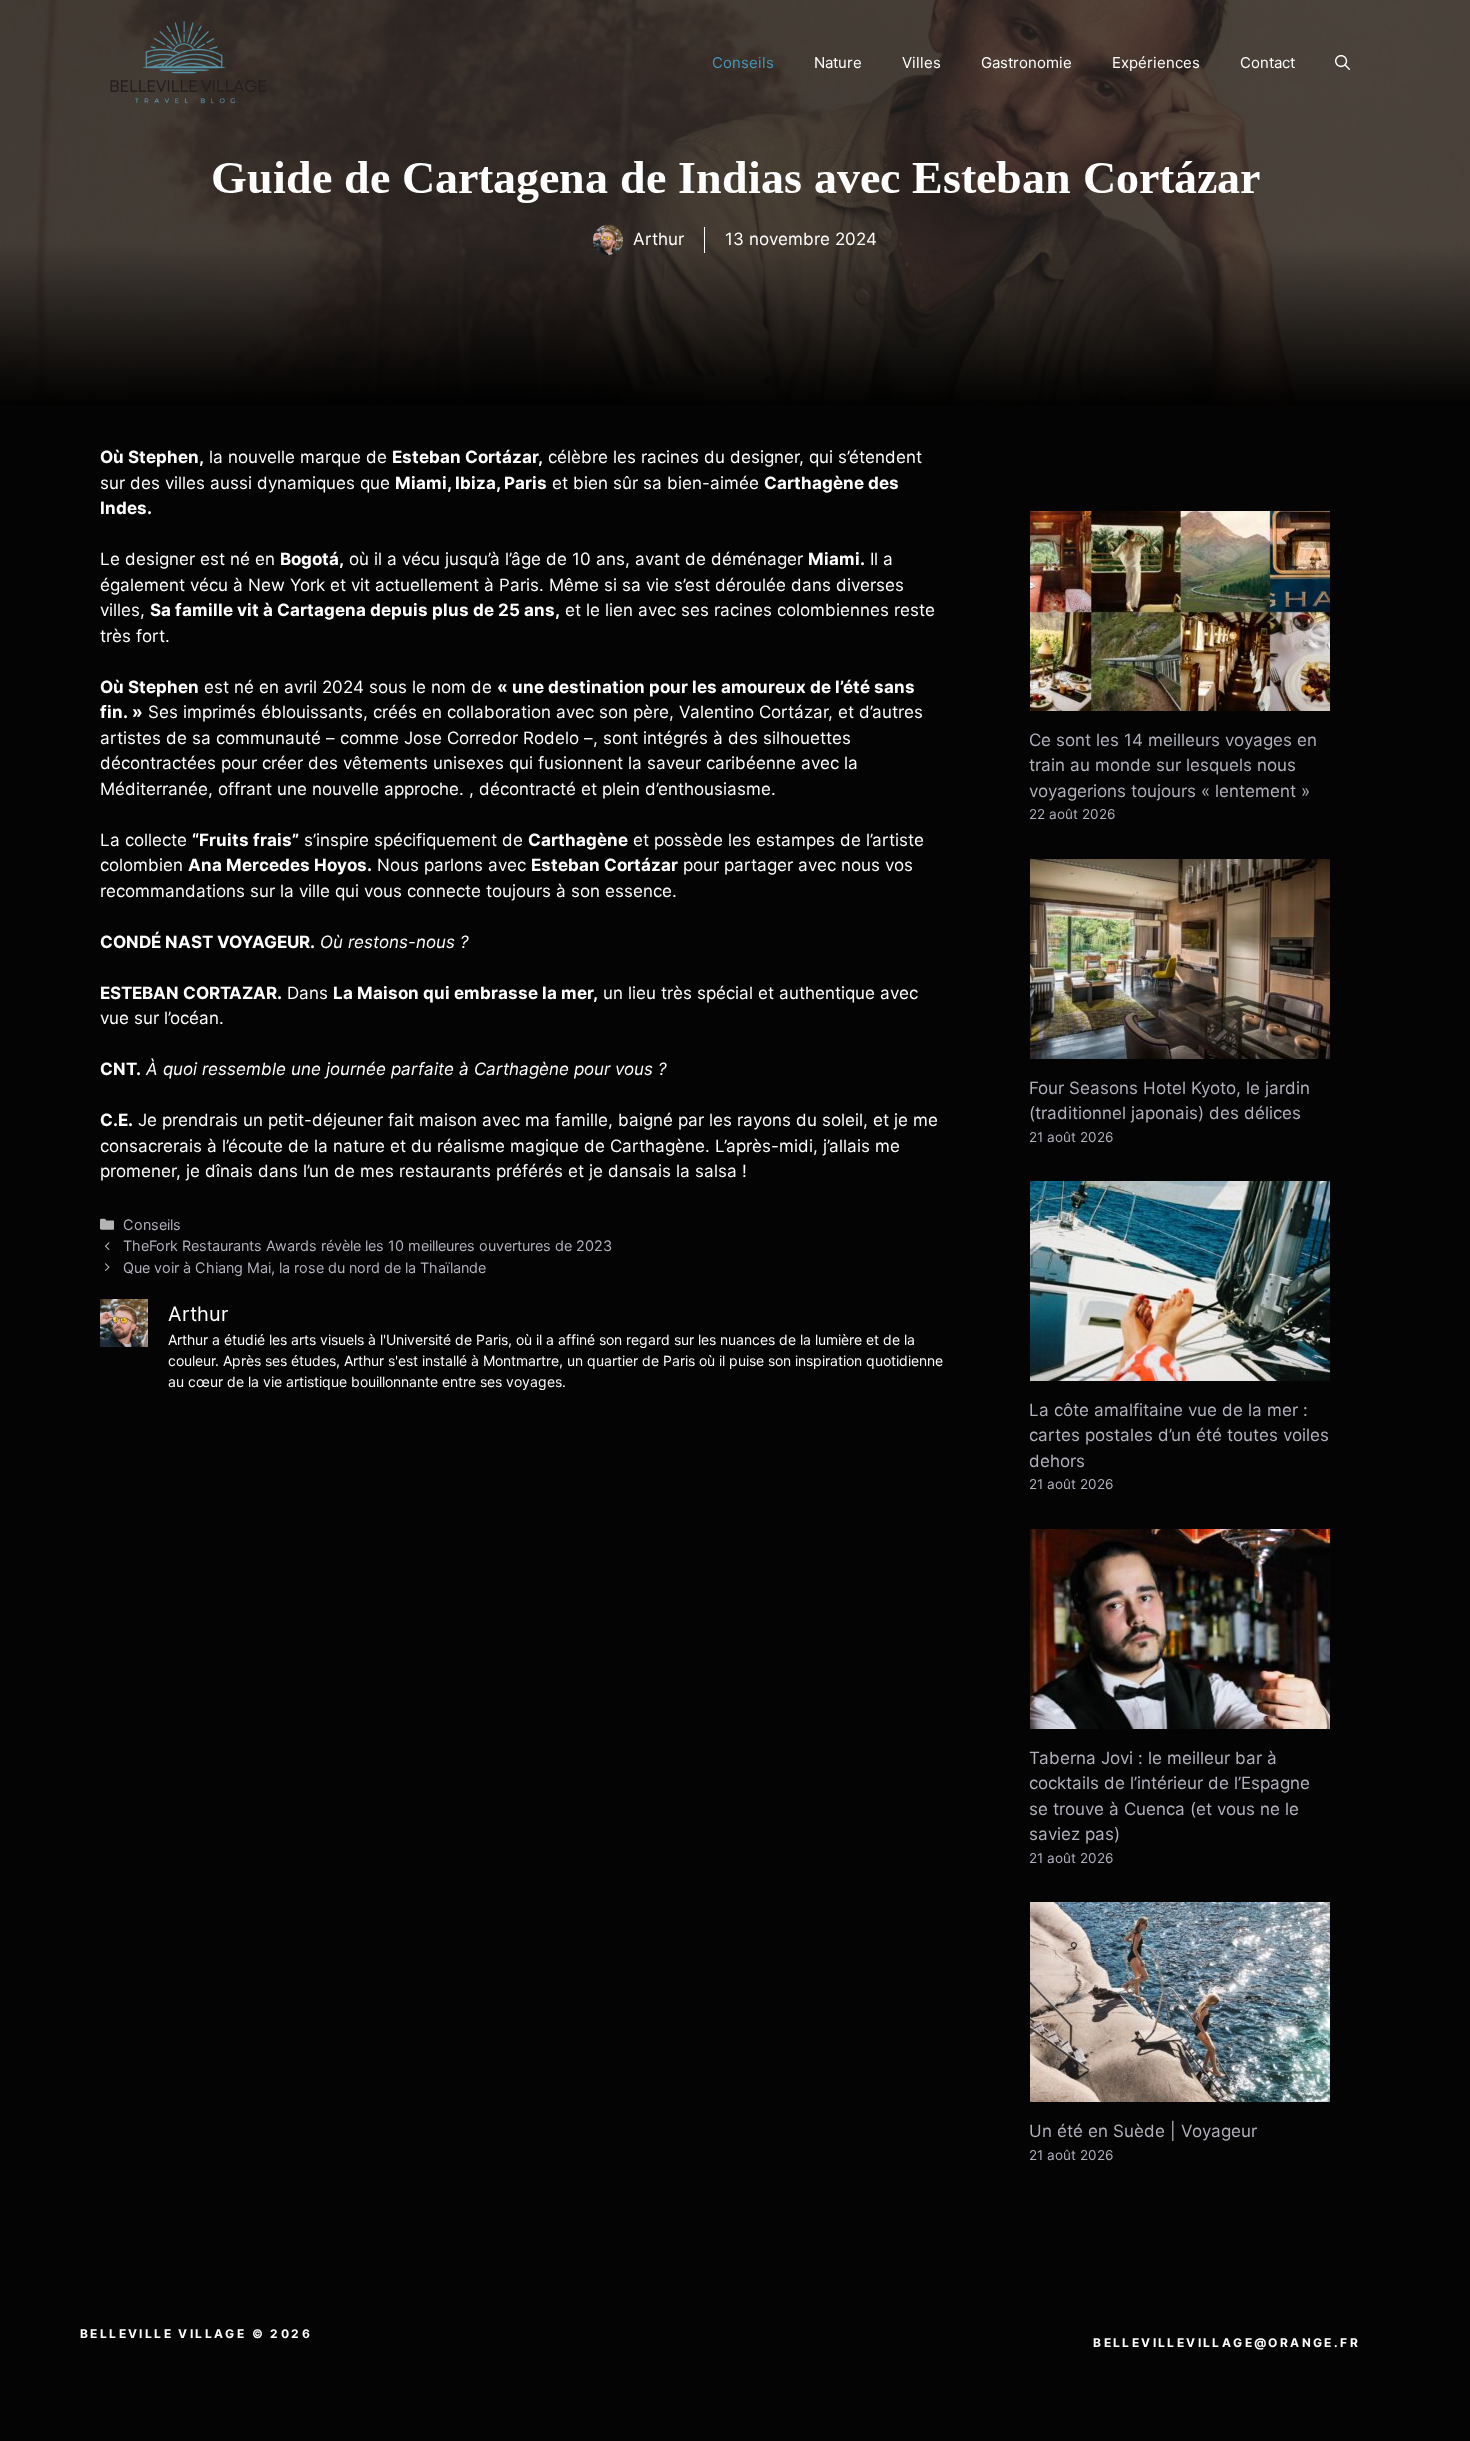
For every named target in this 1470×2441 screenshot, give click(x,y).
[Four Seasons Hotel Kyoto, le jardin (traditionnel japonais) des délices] (1180, 1045)
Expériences (1156, 62)
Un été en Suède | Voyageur (1143, 2131)
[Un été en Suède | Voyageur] (1180, 2089)
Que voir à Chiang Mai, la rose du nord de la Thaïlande (304, 1267)
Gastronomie (1026, 62)
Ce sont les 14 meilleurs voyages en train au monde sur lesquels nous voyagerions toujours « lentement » (1173, 765)
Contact (1267, 62)
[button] (1342, 63)
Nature (838, 62)
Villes (921, 62)
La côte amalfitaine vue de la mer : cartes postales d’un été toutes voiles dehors (1179, 1435)
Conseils (743, 62)
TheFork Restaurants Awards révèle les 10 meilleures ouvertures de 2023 (367, 1245)
